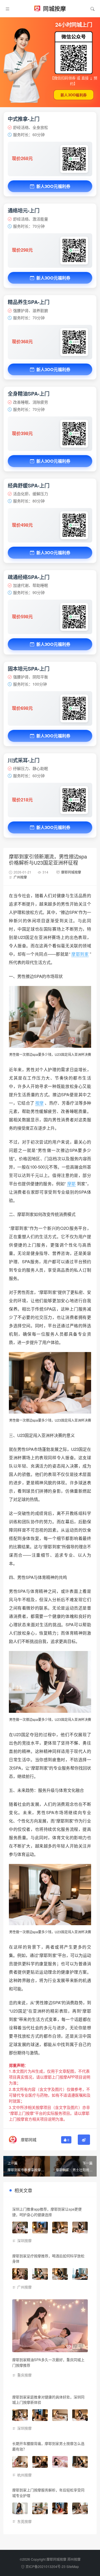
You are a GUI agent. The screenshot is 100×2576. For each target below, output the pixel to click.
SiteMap (73, 2566)
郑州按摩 (74, 2559)
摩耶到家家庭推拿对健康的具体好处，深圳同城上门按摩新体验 (48, 2400)
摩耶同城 (29, 2140)
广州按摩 (20, 877)
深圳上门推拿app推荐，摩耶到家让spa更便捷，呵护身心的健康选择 (47, 2212)
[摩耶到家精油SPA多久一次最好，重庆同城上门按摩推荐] (50, 2326)
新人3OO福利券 (74, 95)
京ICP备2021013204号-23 (46, 2566)
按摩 (39, 1103)
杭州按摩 (24, 2475)
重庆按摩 (24, 2375)
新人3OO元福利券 (53, 186)
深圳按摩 (24, 2240)
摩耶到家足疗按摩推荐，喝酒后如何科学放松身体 (48, 2259)
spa (35, 1054)
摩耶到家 (80, 954)
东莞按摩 (24, 2521)
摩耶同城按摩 (71, 872)
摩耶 (71, 1183)
